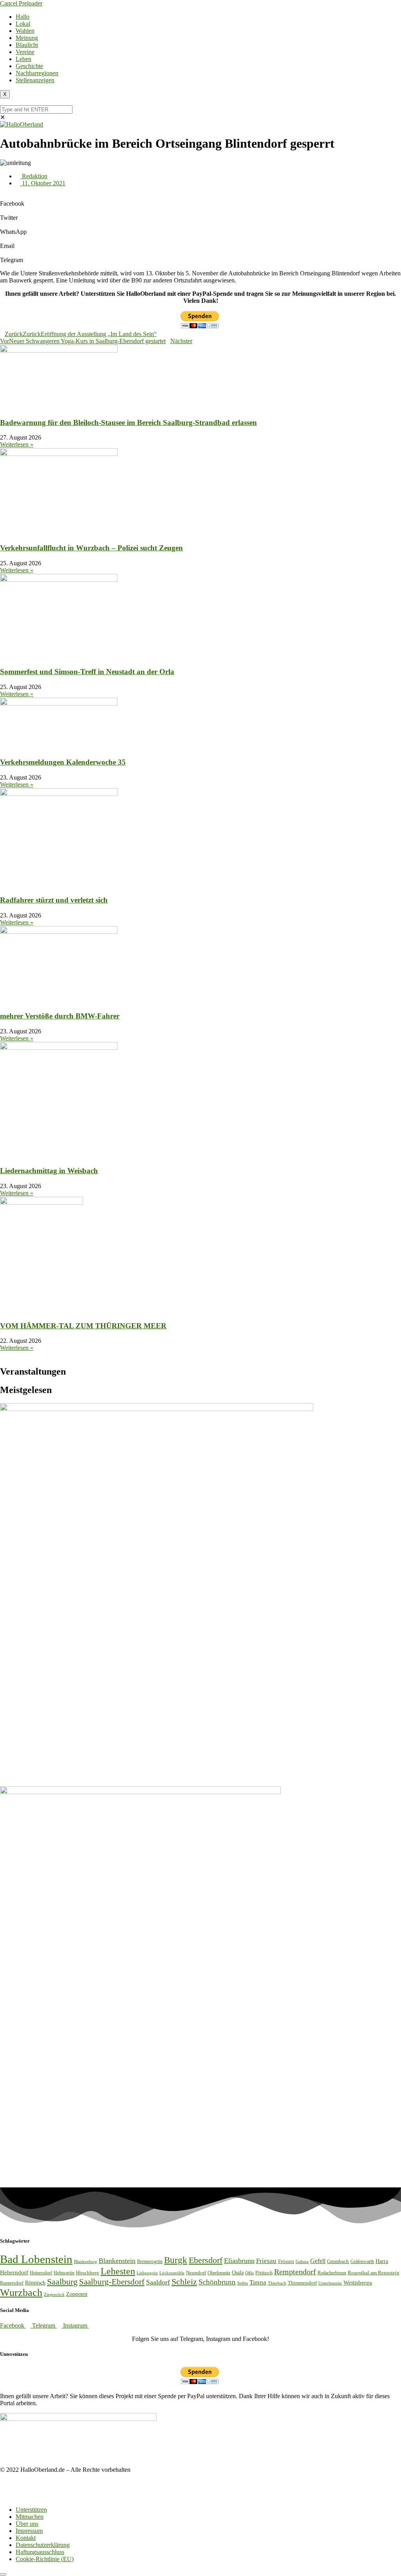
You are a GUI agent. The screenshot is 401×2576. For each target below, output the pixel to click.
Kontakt (26, 2538)
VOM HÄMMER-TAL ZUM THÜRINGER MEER (83, 1326)
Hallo (23, 17)
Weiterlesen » (17, 444)
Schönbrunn (217, 2282)
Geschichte (29, 66)
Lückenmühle (172, 2273)
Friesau (266, 2261)
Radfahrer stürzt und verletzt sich (54, 900)
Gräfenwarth (362, 2261)
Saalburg (62, 2282)
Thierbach (277, 2283)
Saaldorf (158, 2282)
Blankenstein (117, 2261)
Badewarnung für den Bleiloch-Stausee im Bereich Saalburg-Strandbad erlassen (128, 422)
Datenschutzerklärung (43, 2545)
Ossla (238, 2273)
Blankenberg (86, 2261)
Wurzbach (21, 2293)
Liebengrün (147, 2273)
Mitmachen (30, 2517)
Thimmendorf (302, 2283)
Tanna (258, 2282)
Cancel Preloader (21, 3)
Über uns (27, 2524)
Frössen (286, 2261)
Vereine (25, 52)
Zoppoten (77, 2294)
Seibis (243, 2283)
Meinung (27, 38)
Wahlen (25, 31)
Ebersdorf (206, 2260)
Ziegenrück (54, 2294)
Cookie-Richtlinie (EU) (45, 2559)
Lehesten (118, 2271)
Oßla (249, 2273)
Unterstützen (31, 2510)
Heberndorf (14, 2272)
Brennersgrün (150, 2261)
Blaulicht (27, 45)
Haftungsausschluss (40, 2552)
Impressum (29, 2531)
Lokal (23, 24)
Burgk (176, 2260)
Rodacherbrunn (332, 2273)
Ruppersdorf (12, 2283)
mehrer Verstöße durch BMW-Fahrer (60, 1016)
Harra (382, 2261)
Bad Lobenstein (36, 2259)
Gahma (302, 2261)
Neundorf (196, 2273)
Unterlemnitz (330, 2283)
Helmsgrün (64, 2273)
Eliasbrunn (239, 2261)
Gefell (318, 2261)
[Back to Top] (3, 2574)
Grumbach (338, 2261)
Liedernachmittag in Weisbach (49, 1171)
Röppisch (35, 2283)
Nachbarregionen (37, 73)
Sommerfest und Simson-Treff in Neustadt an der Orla (87, 672)
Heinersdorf (41, 2273)
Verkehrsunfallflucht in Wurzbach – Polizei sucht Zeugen (91, 548)
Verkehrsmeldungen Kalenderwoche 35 (63, 762)
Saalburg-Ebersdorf (112, 2282)
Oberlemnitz (219, 2273)
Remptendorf (295, 2272)
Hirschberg (88, 2273)
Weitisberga (358, 2282)
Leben (23, 59)
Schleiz (184, 2282)
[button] (200, 200)
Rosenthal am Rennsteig (374, 2273)
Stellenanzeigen (35, 80)
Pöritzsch (264, 2273)
